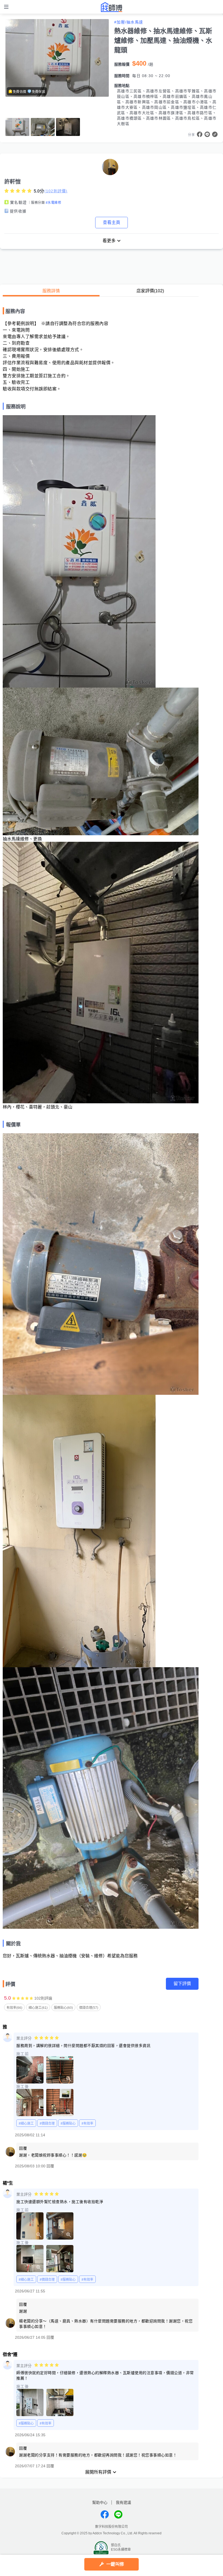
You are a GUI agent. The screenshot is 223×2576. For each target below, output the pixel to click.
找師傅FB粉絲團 (105, 2514)
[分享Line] (207, 134)
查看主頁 (112, 222)
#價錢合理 (47, 2124)
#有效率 (87, 2124)
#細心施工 (26, 2124)
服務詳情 (51, 291)
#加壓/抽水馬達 (129, 22)
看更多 (109, 241)
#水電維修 (53, 203)
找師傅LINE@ (118, 2514)
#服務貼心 (68, 2124)
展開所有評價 (98, 2472)
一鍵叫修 (115, 2564)
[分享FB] (200, 134)
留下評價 (182, 1984)
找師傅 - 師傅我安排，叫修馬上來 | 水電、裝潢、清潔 (112, 7)
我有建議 (123, 2502)
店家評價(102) (150, 291)
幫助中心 (100, 2502)
